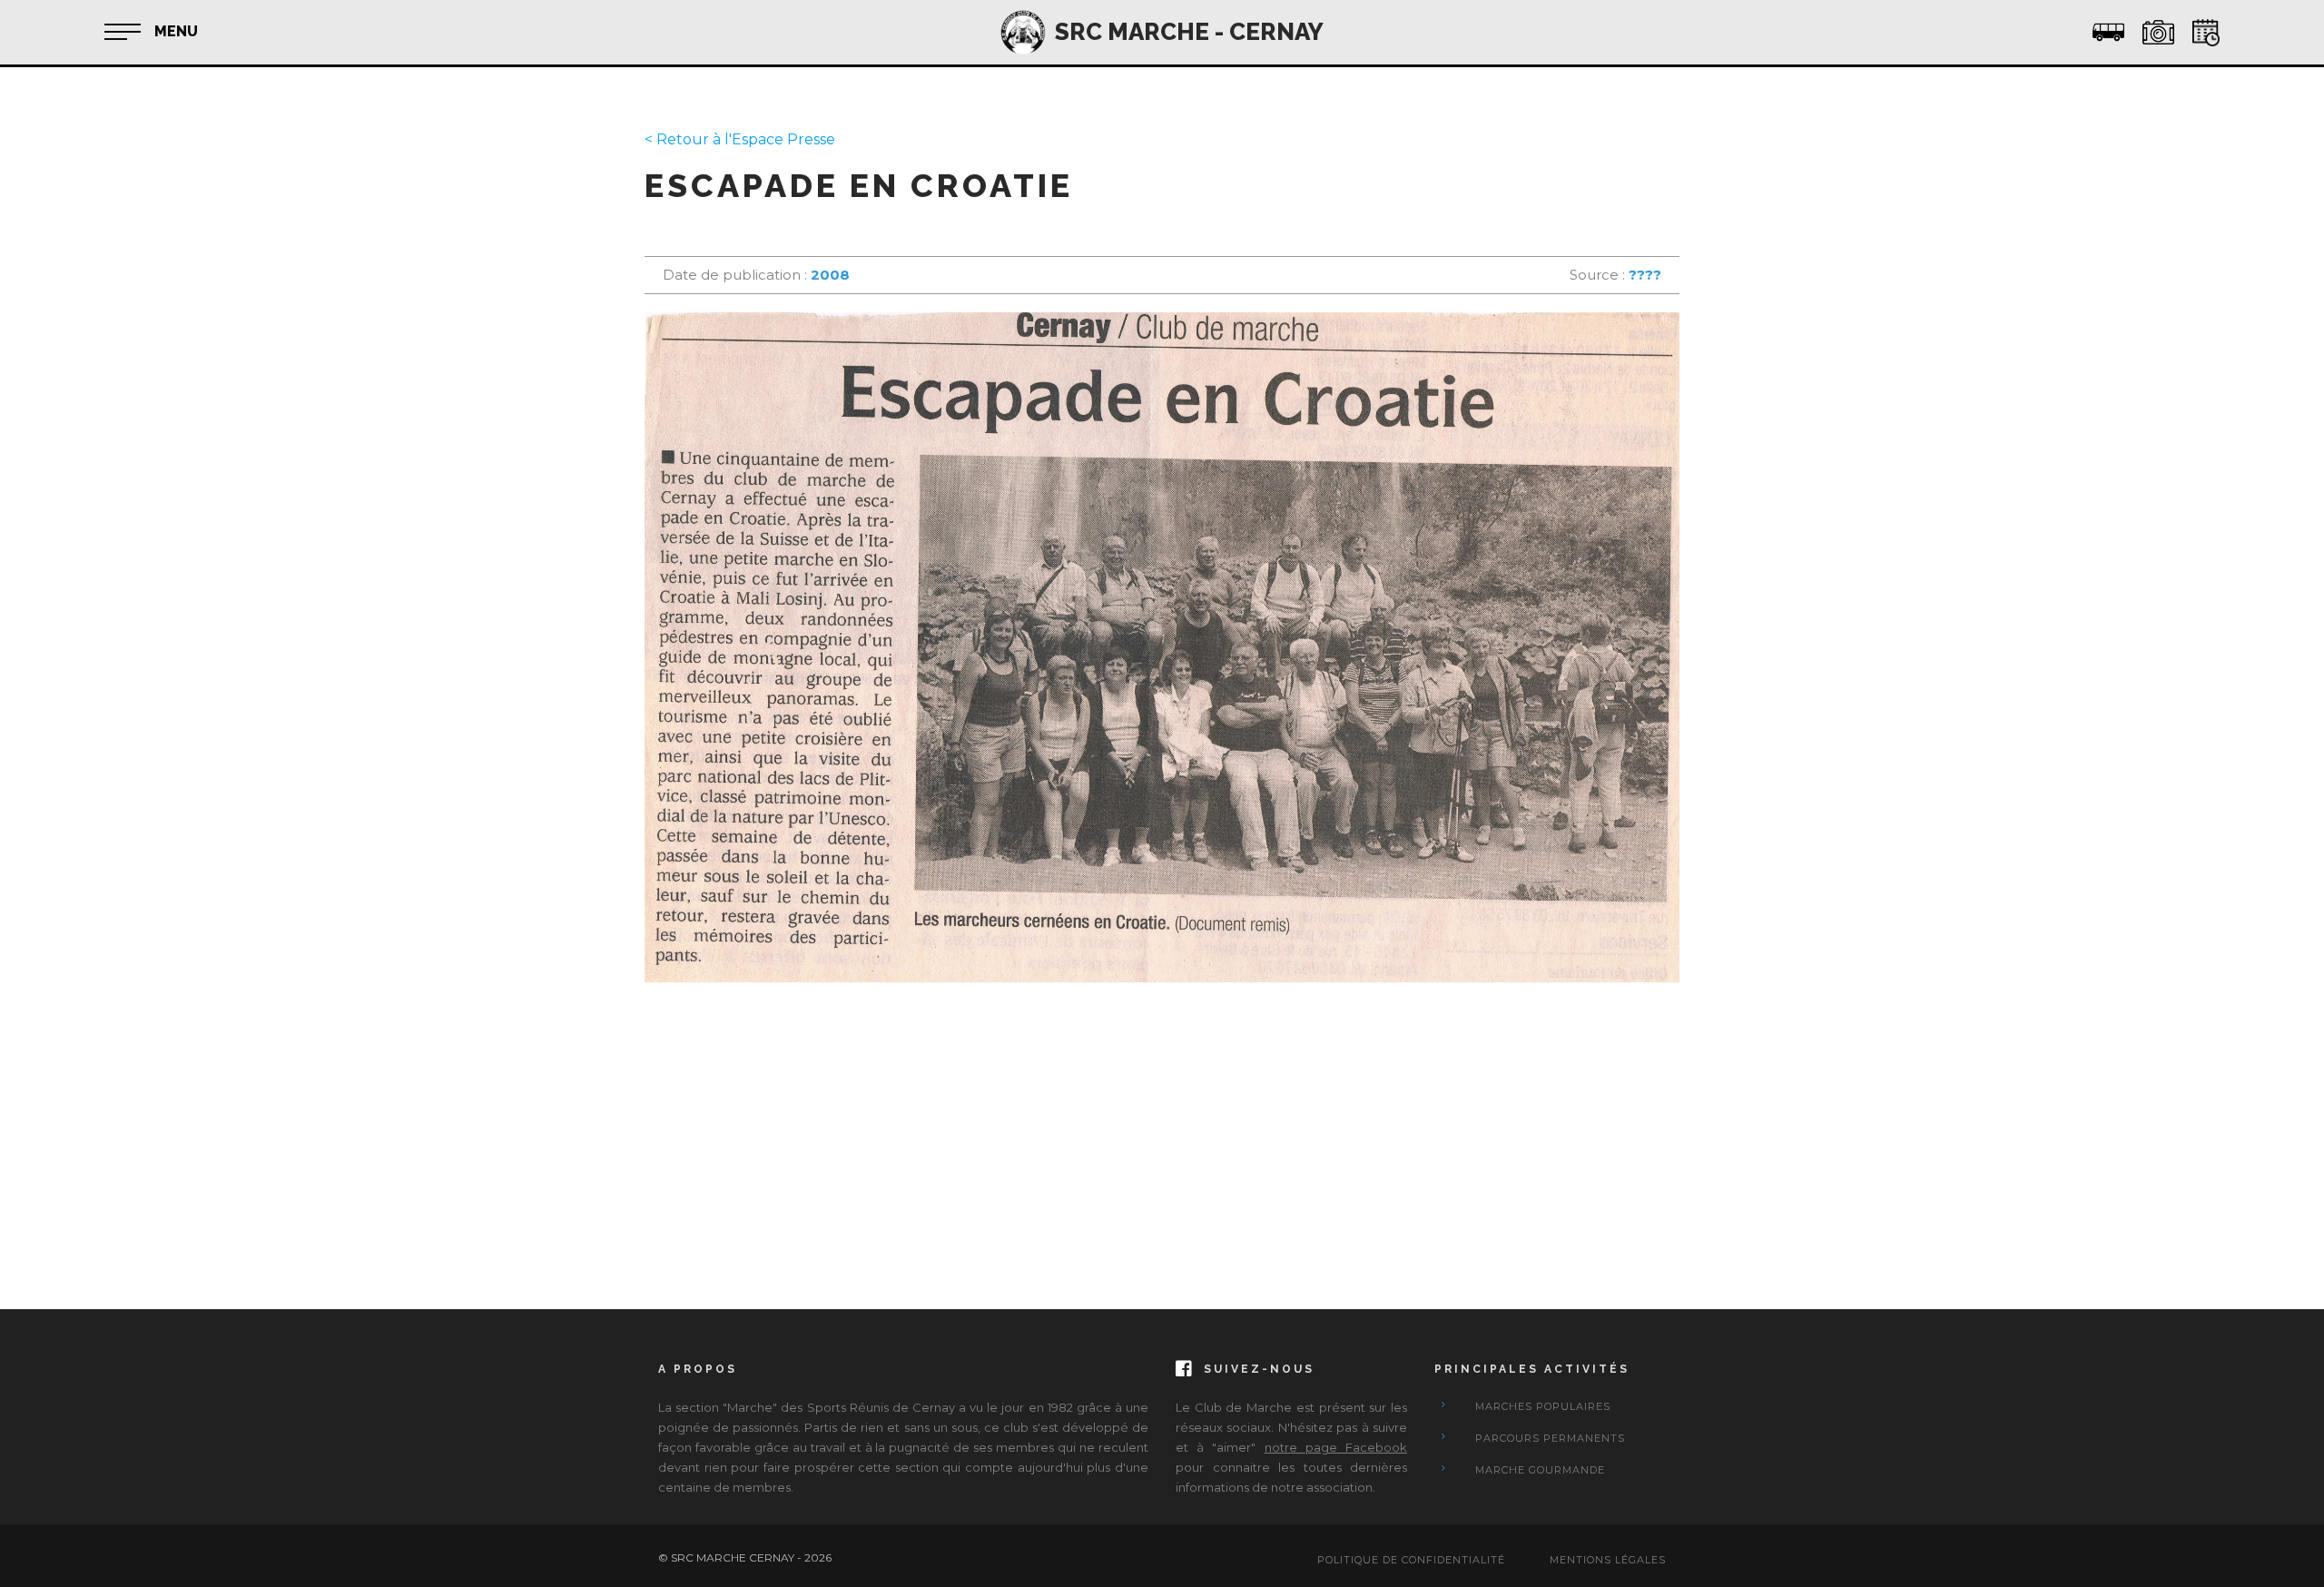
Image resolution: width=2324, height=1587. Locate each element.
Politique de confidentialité (1411, 1560)
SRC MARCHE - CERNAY (1189, 32)
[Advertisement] (1162, 1128)
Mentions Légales (1608, 1560)
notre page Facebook (1336, 1447)
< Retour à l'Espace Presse (740, 139)
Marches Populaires (1543, 1406)
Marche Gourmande (1540, 1470)
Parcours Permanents (1550, 1438)
